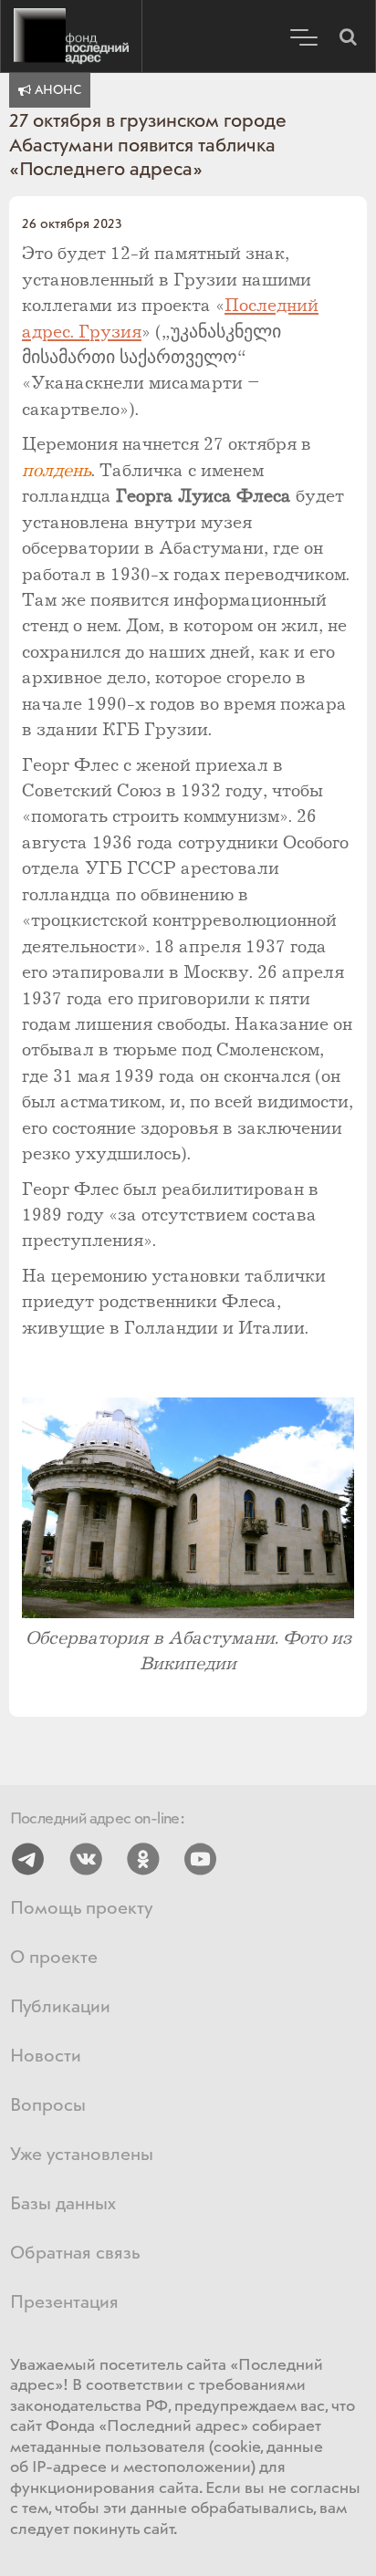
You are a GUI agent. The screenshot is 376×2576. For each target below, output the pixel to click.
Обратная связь (75, 2254)
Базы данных (63, 2204)
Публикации (60, 2007)
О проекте (54, 1958)
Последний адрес (71, 36)
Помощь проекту (81, 1909)
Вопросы (48, 2106)
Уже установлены (82, 2155)
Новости (46, 2057)
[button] (348, 36)
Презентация (64, 2303)
